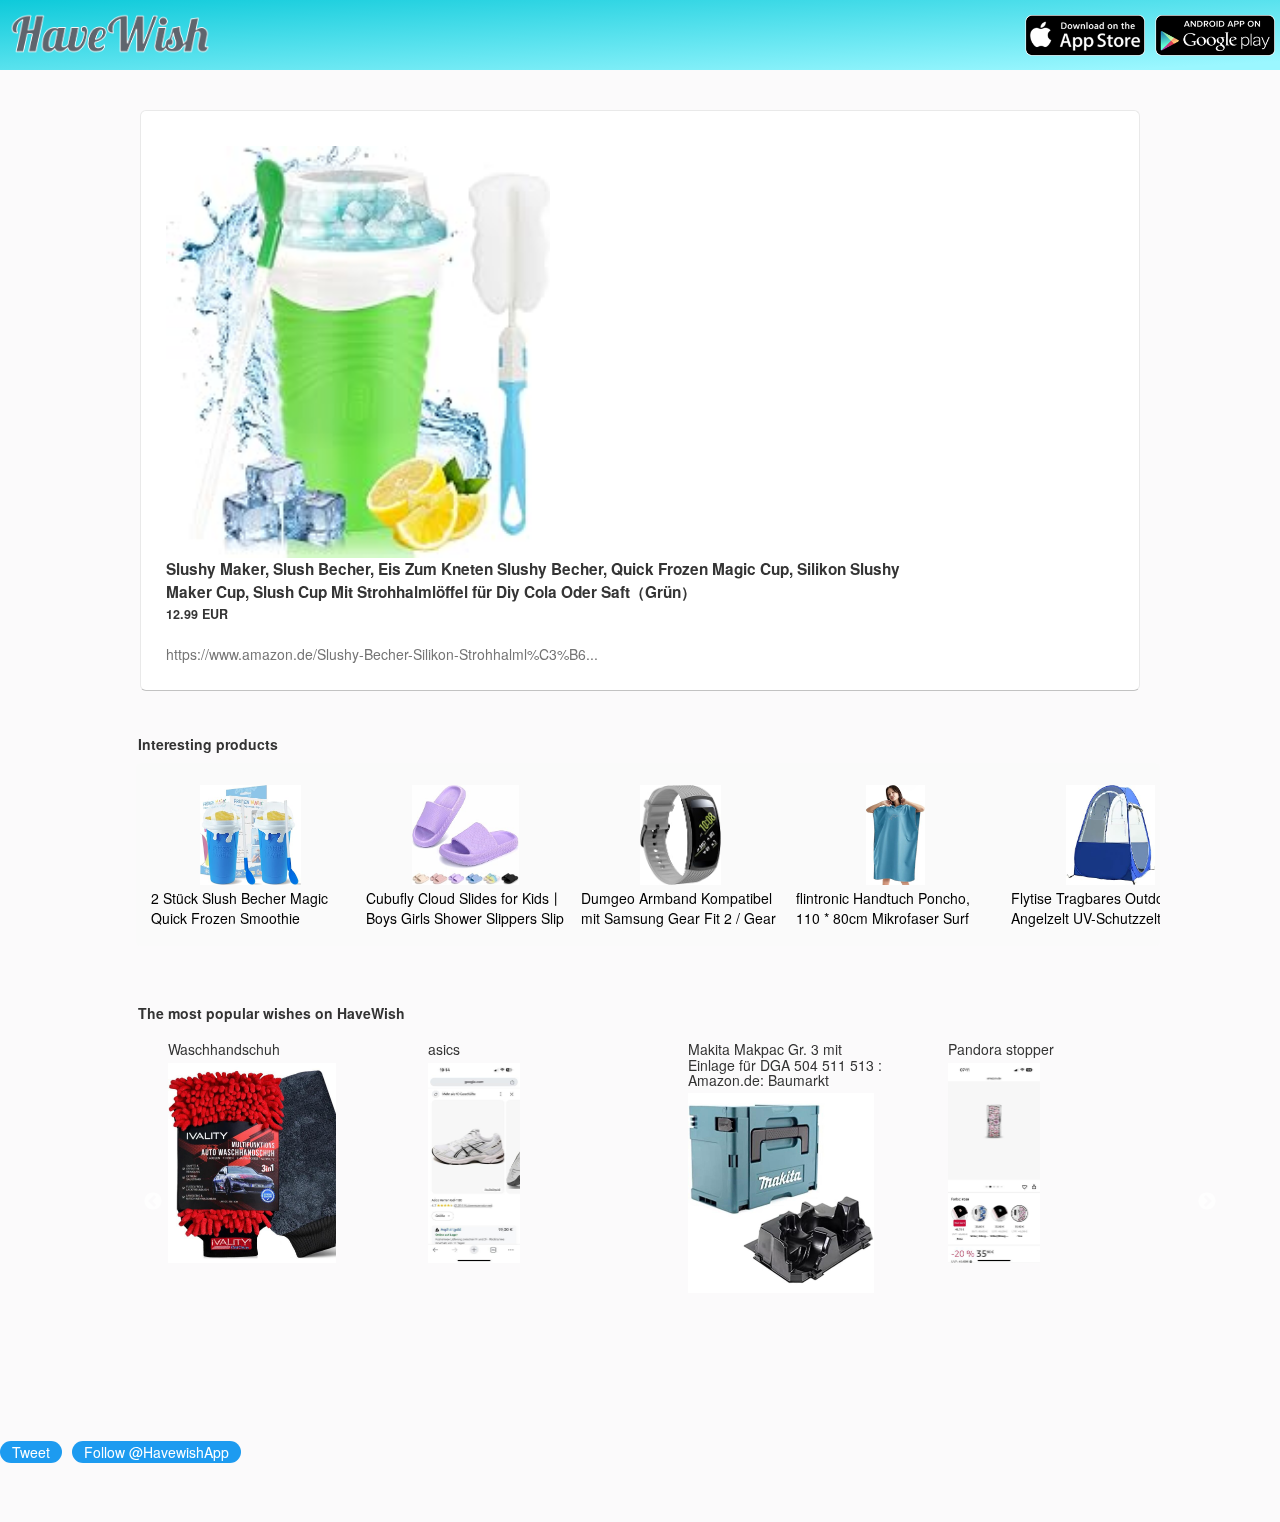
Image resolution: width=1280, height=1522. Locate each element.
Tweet (31, 1452)
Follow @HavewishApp (156, 1452)
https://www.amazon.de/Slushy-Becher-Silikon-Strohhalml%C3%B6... (382, 654)
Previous (153, 1202)
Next (1207, 1202)
